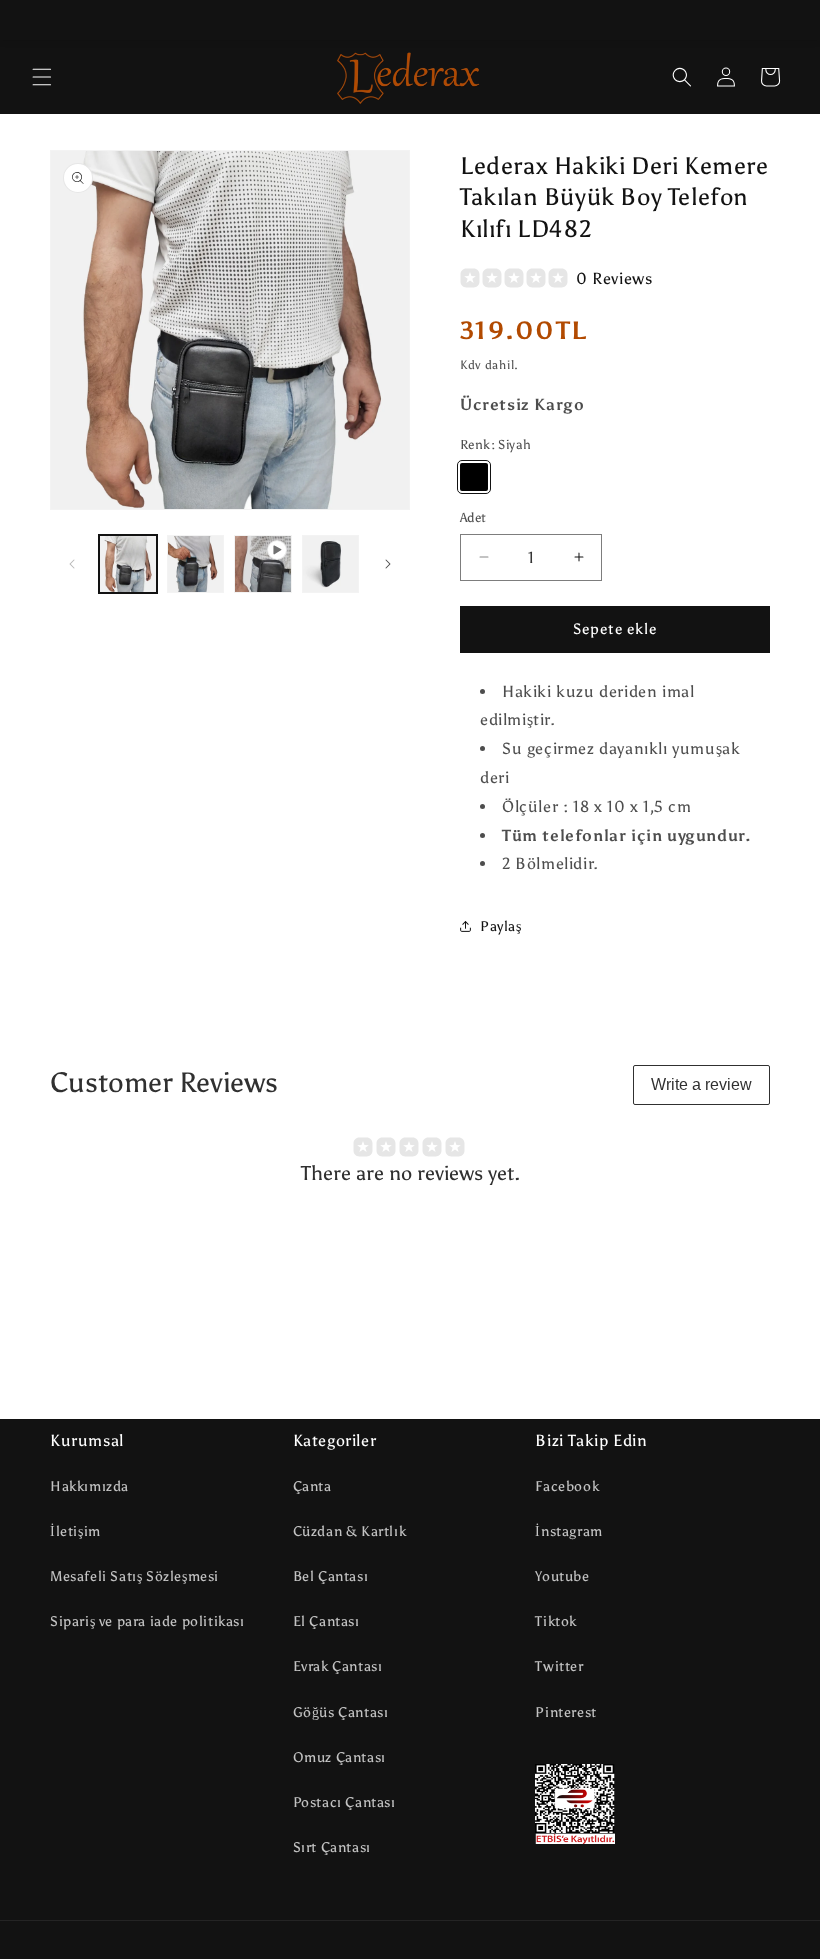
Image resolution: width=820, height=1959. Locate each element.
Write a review (701, 1084)
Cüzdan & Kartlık (350, 1531)
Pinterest (565, 1712)
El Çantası (326, 1621)
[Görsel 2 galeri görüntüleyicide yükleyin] (196, 564)
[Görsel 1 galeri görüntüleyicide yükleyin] (128, 564)
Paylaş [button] (501, 926)
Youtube (562, 1576)
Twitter (559, 1666)
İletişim (75, 1531)
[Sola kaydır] (72, 564)
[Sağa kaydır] (388, 564)
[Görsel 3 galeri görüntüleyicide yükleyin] (331, 564)
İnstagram (568, 1531)
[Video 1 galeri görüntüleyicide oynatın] (263, 564)
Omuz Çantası (339, 1757)
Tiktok (556, 1621)
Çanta (312, 1486)
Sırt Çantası (332, 1847)
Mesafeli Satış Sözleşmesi (134, 1576)
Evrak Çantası (338, 1666)
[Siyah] (474, 477)
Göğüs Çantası (341, 1712)
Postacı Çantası (344, 1802)
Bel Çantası (331, 1576)
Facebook (567, 1486)
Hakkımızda (89, 1486)
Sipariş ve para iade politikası (147, 1621)
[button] (42, 77)
